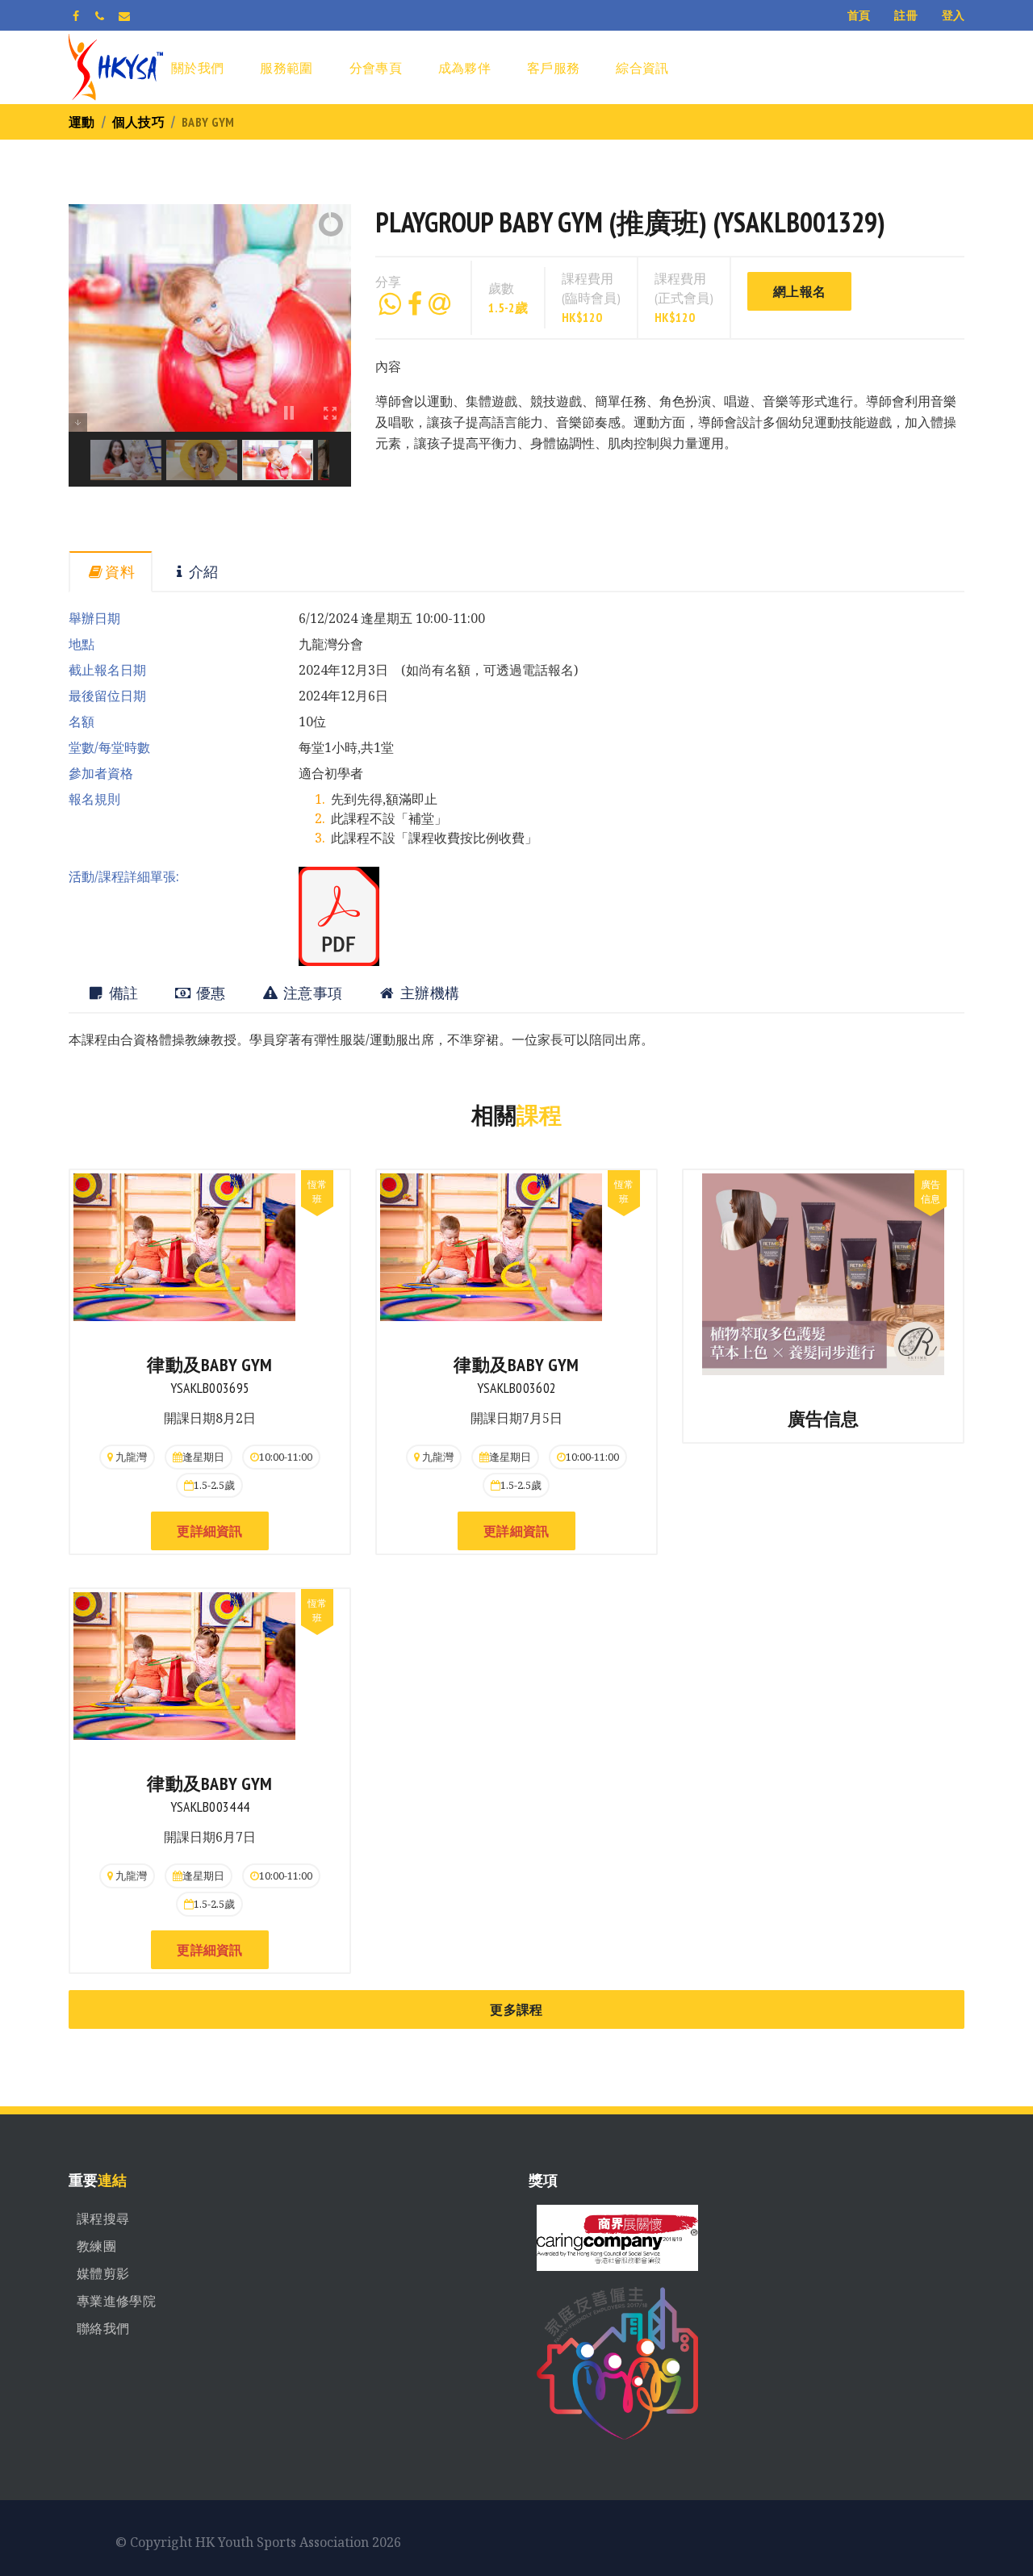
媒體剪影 (103, 2273)
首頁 (859, 15)
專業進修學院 (116, 2301)
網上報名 (799, 291)
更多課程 (516, 2009)
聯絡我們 (103, 2328)
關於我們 (197, 68)
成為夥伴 (464, 68)
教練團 (96, 2246)
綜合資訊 (642, 68)
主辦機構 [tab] (429, 993)
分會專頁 (376, 68)
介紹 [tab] (204, 572)
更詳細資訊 (210, 1531)
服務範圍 (286, 68)
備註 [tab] (121, 993)
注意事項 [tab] (312, 993)
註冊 (906, 15)
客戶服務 (553, 68)
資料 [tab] (120, 572)
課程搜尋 (103, 2218)
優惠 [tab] (209, 993)
